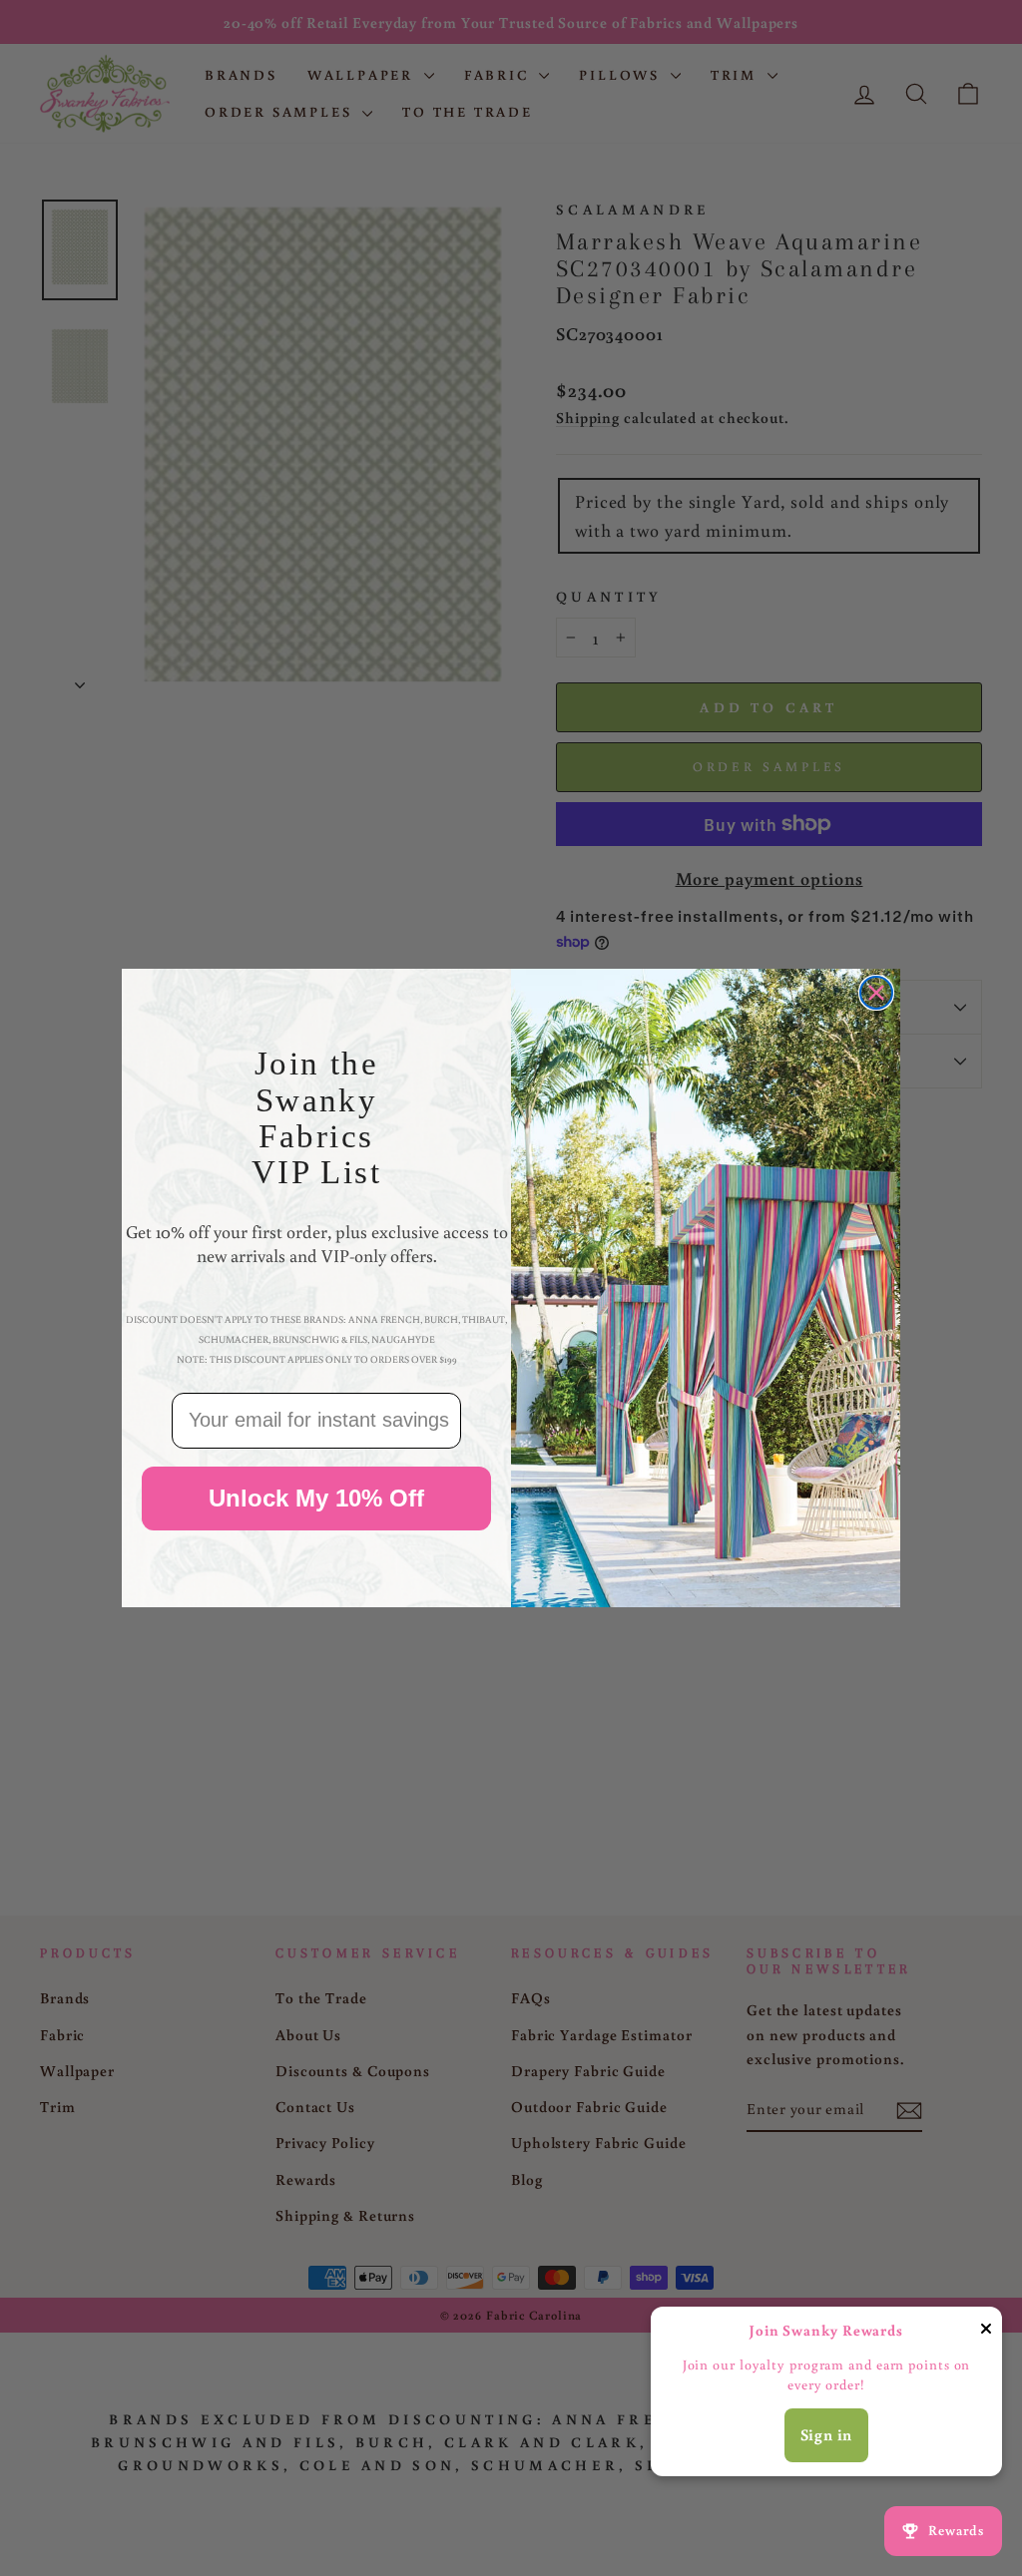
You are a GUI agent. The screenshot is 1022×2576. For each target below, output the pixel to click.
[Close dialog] (876, 993)
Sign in (827, 2434)
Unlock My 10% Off (316, 1498)
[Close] (986, 2332)
